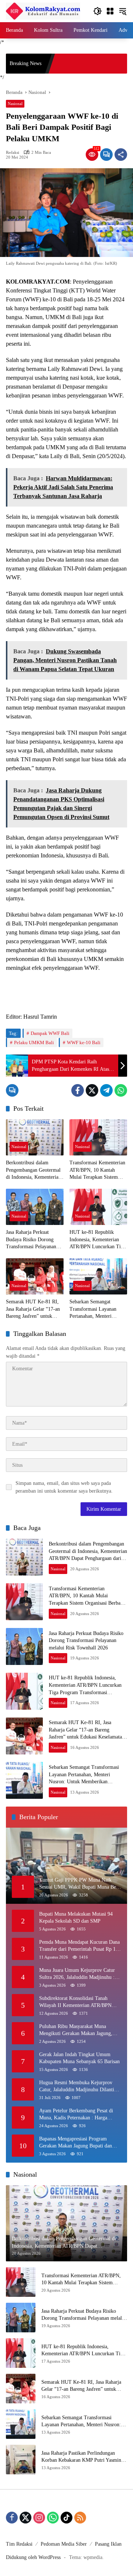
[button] (98, 11)
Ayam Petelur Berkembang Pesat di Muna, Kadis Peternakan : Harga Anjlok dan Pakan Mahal (76, 2115)
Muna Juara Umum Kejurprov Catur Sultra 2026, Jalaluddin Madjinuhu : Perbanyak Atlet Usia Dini (77, 1974)
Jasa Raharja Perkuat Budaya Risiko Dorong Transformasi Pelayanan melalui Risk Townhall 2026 (31, 1240)
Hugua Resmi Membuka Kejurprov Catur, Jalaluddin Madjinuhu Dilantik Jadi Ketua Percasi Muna (78, 2087)
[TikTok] (66, 2518)
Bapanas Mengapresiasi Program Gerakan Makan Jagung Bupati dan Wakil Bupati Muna (76, 2143)
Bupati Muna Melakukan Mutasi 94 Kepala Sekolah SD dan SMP (76, 1918)
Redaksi (13, 153)
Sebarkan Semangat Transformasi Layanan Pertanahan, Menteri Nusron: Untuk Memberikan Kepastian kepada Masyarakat (93, 1309)
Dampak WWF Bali (50, 1033)
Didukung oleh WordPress (33, 2557)
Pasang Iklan (108, 2544)
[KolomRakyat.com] (43, 11)
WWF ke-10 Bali (84, 1042)
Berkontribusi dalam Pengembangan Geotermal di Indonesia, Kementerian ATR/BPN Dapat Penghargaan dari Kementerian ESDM (33, 1170)
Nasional (15, 104)
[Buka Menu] (110, 11)
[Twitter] (92, 1090)
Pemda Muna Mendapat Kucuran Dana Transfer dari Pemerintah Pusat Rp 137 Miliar (80, 1946)
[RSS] (80, 2518)
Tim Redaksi (19, 2544)
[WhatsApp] (121, 1090)
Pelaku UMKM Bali (34, 1042)
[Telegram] (106, 1090)
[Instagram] (39, 2518)
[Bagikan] (121, 155)
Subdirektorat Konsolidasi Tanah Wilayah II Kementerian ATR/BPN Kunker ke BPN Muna (75, 2002)
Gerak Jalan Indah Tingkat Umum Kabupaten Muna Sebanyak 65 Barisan (79, 2058)
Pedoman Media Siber (64, 2544)
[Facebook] (78, 1090)
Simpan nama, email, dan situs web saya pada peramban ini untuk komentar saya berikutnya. (64, 1487)
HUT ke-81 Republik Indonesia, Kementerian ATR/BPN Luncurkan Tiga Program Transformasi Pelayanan (98, 1240)
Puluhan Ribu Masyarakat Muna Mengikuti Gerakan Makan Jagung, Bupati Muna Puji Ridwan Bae (76, 2030)
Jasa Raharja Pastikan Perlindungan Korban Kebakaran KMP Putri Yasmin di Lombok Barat (84, 2457)
